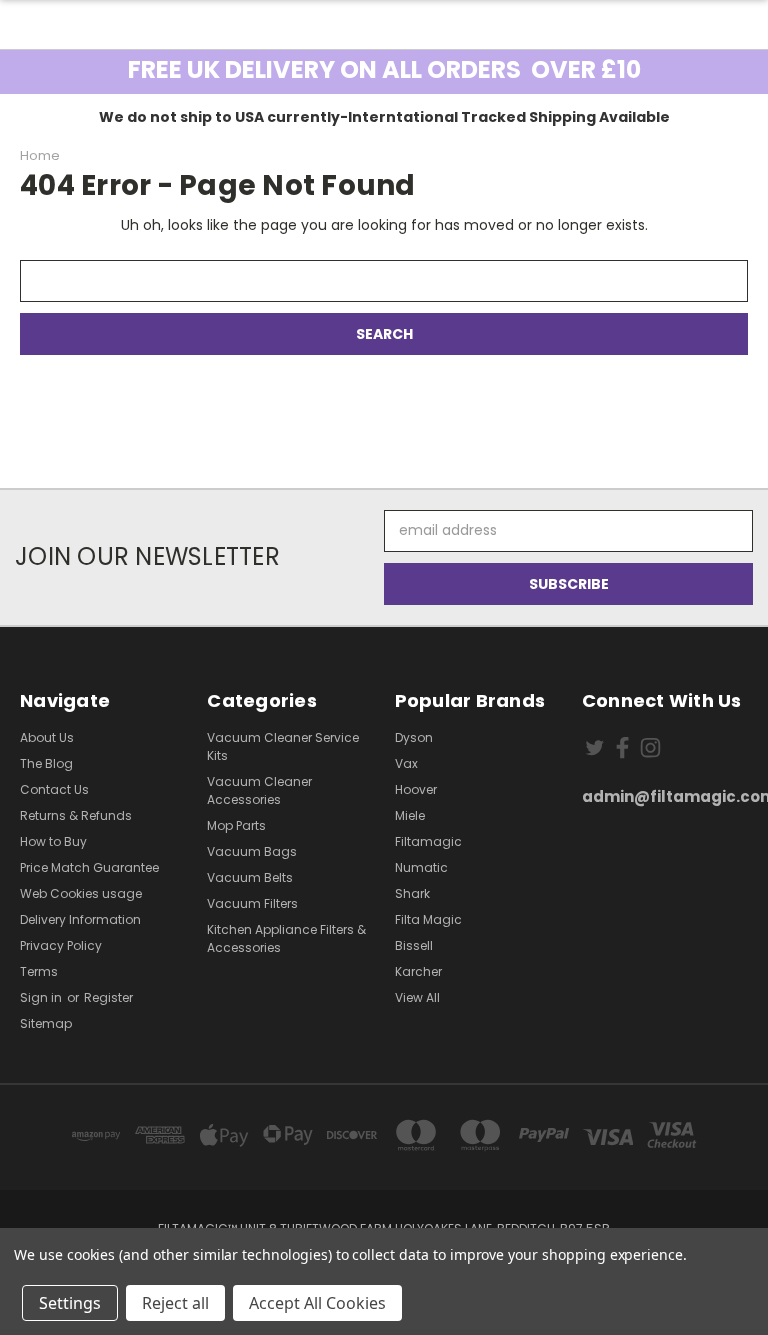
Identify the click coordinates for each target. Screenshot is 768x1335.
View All (417, 997)
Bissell (414, 945)
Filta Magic (428, 919)
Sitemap (46, 1023)
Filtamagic (428, 841)
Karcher (418, 971)
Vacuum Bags (252, 851)
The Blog (46, 763)
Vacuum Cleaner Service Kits (283, 746)
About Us (47, 737)
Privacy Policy (61, 945)
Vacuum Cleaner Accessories (259, 790)
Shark (412, 893)
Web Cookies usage (81, 893)
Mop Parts (236, 825)
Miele (410, 815)
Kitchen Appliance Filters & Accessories (286, 938)
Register (108, 997)
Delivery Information (80, 919)
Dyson (414, 737)
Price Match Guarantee (89, 867)
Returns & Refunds (76, 815)
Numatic (421, 867)
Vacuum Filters (252, 903)
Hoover (416, 789)
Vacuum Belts (250, 877)
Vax (406, 763)
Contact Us (54, 789)
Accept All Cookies (317, 1303)
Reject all (175, 1303)
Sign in (42, 997)
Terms (39, 971)
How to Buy (53, 841)
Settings (70, 1303)
